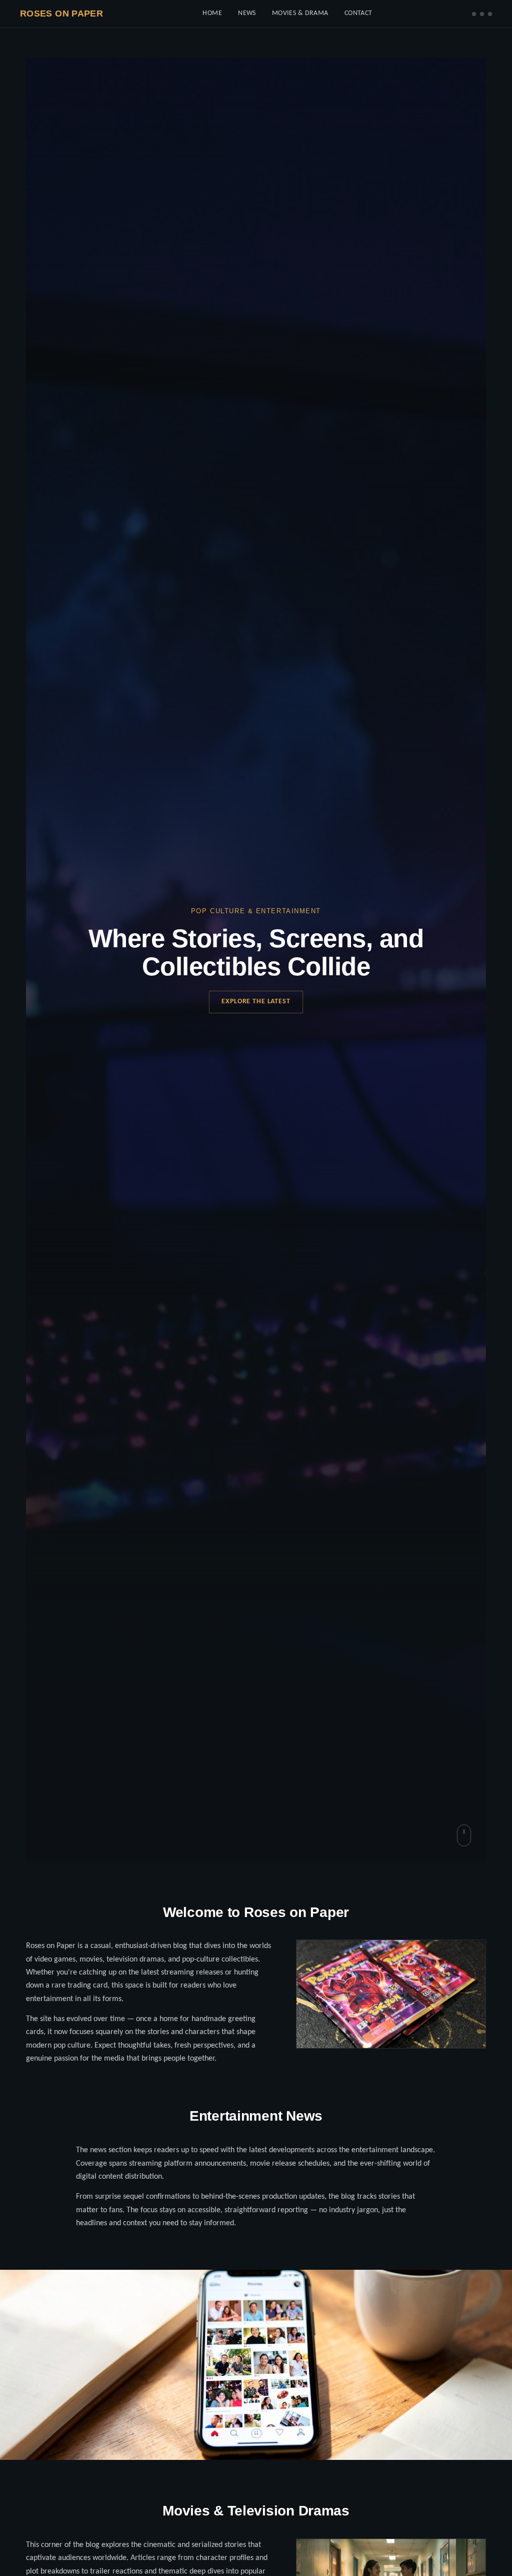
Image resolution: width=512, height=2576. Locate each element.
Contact (358, 13)
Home (212, 13)
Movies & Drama (300, 13)
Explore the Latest (256, 1002)
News (247, 13)
